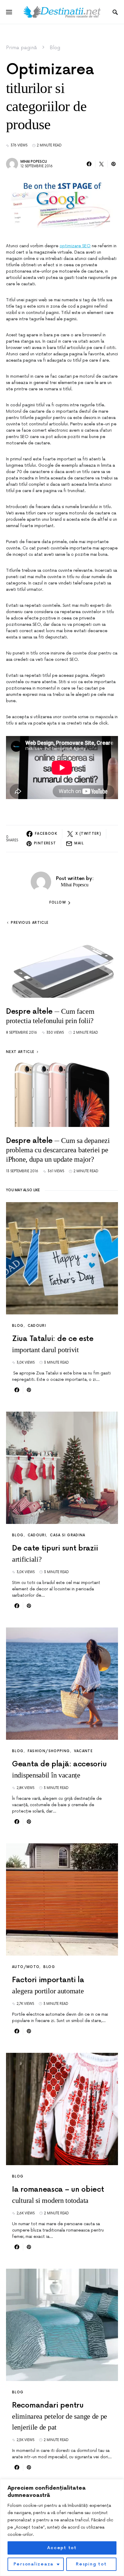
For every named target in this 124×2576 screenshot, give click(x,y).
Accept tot (62, 2548)
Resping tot (91, 2564)
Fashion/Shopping (49, 1751)
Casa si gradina (68, 1535)
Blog (55, 48)
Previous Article (30, 923)
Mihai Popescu (34, 162)
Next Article (20, 1052)
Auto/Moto (26, 1967)
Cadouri (37, 1326)
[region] (62, 2528)
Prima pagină (22, 48)
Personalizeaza (34, 2564)
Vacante (84, 1751)
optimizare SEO (75, 246)
